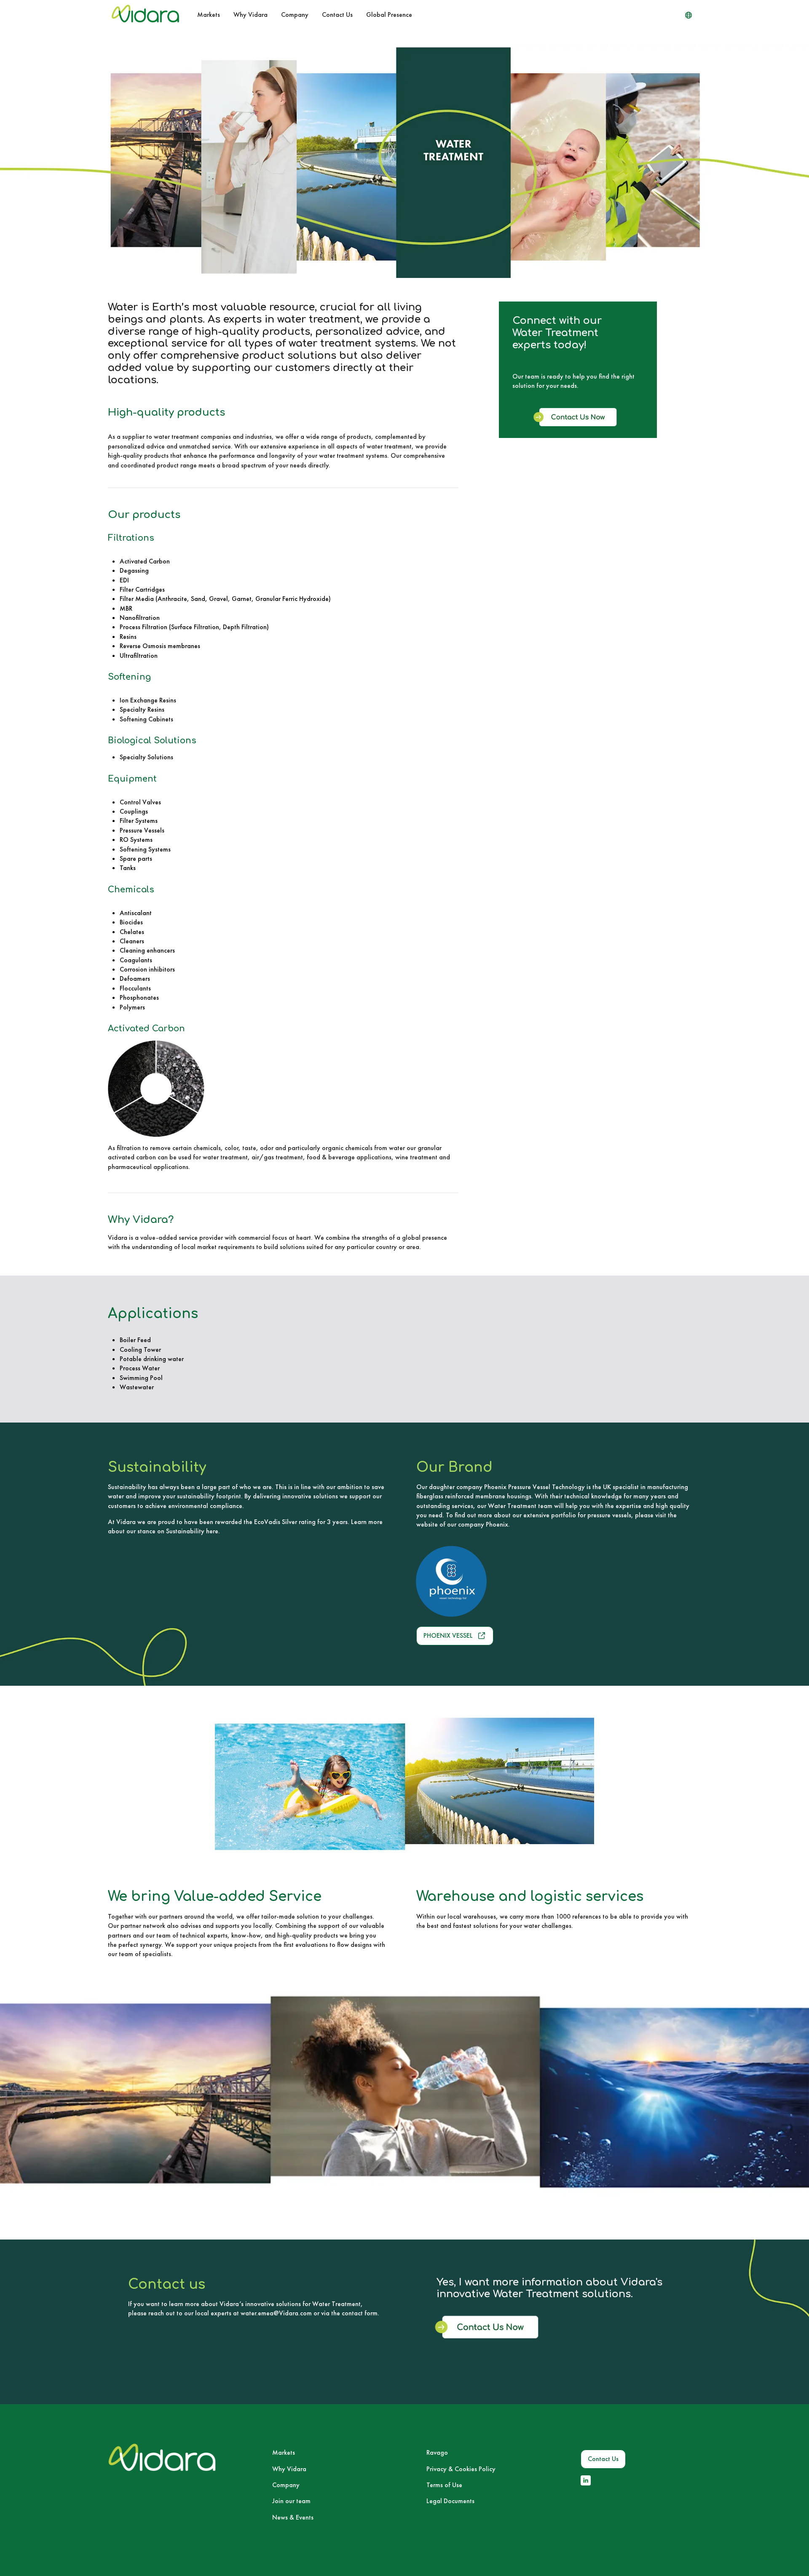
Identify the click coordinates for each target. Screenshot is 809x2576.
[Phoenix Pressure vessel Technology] (493, 1581)
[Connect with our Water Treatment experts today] (578, 424)
